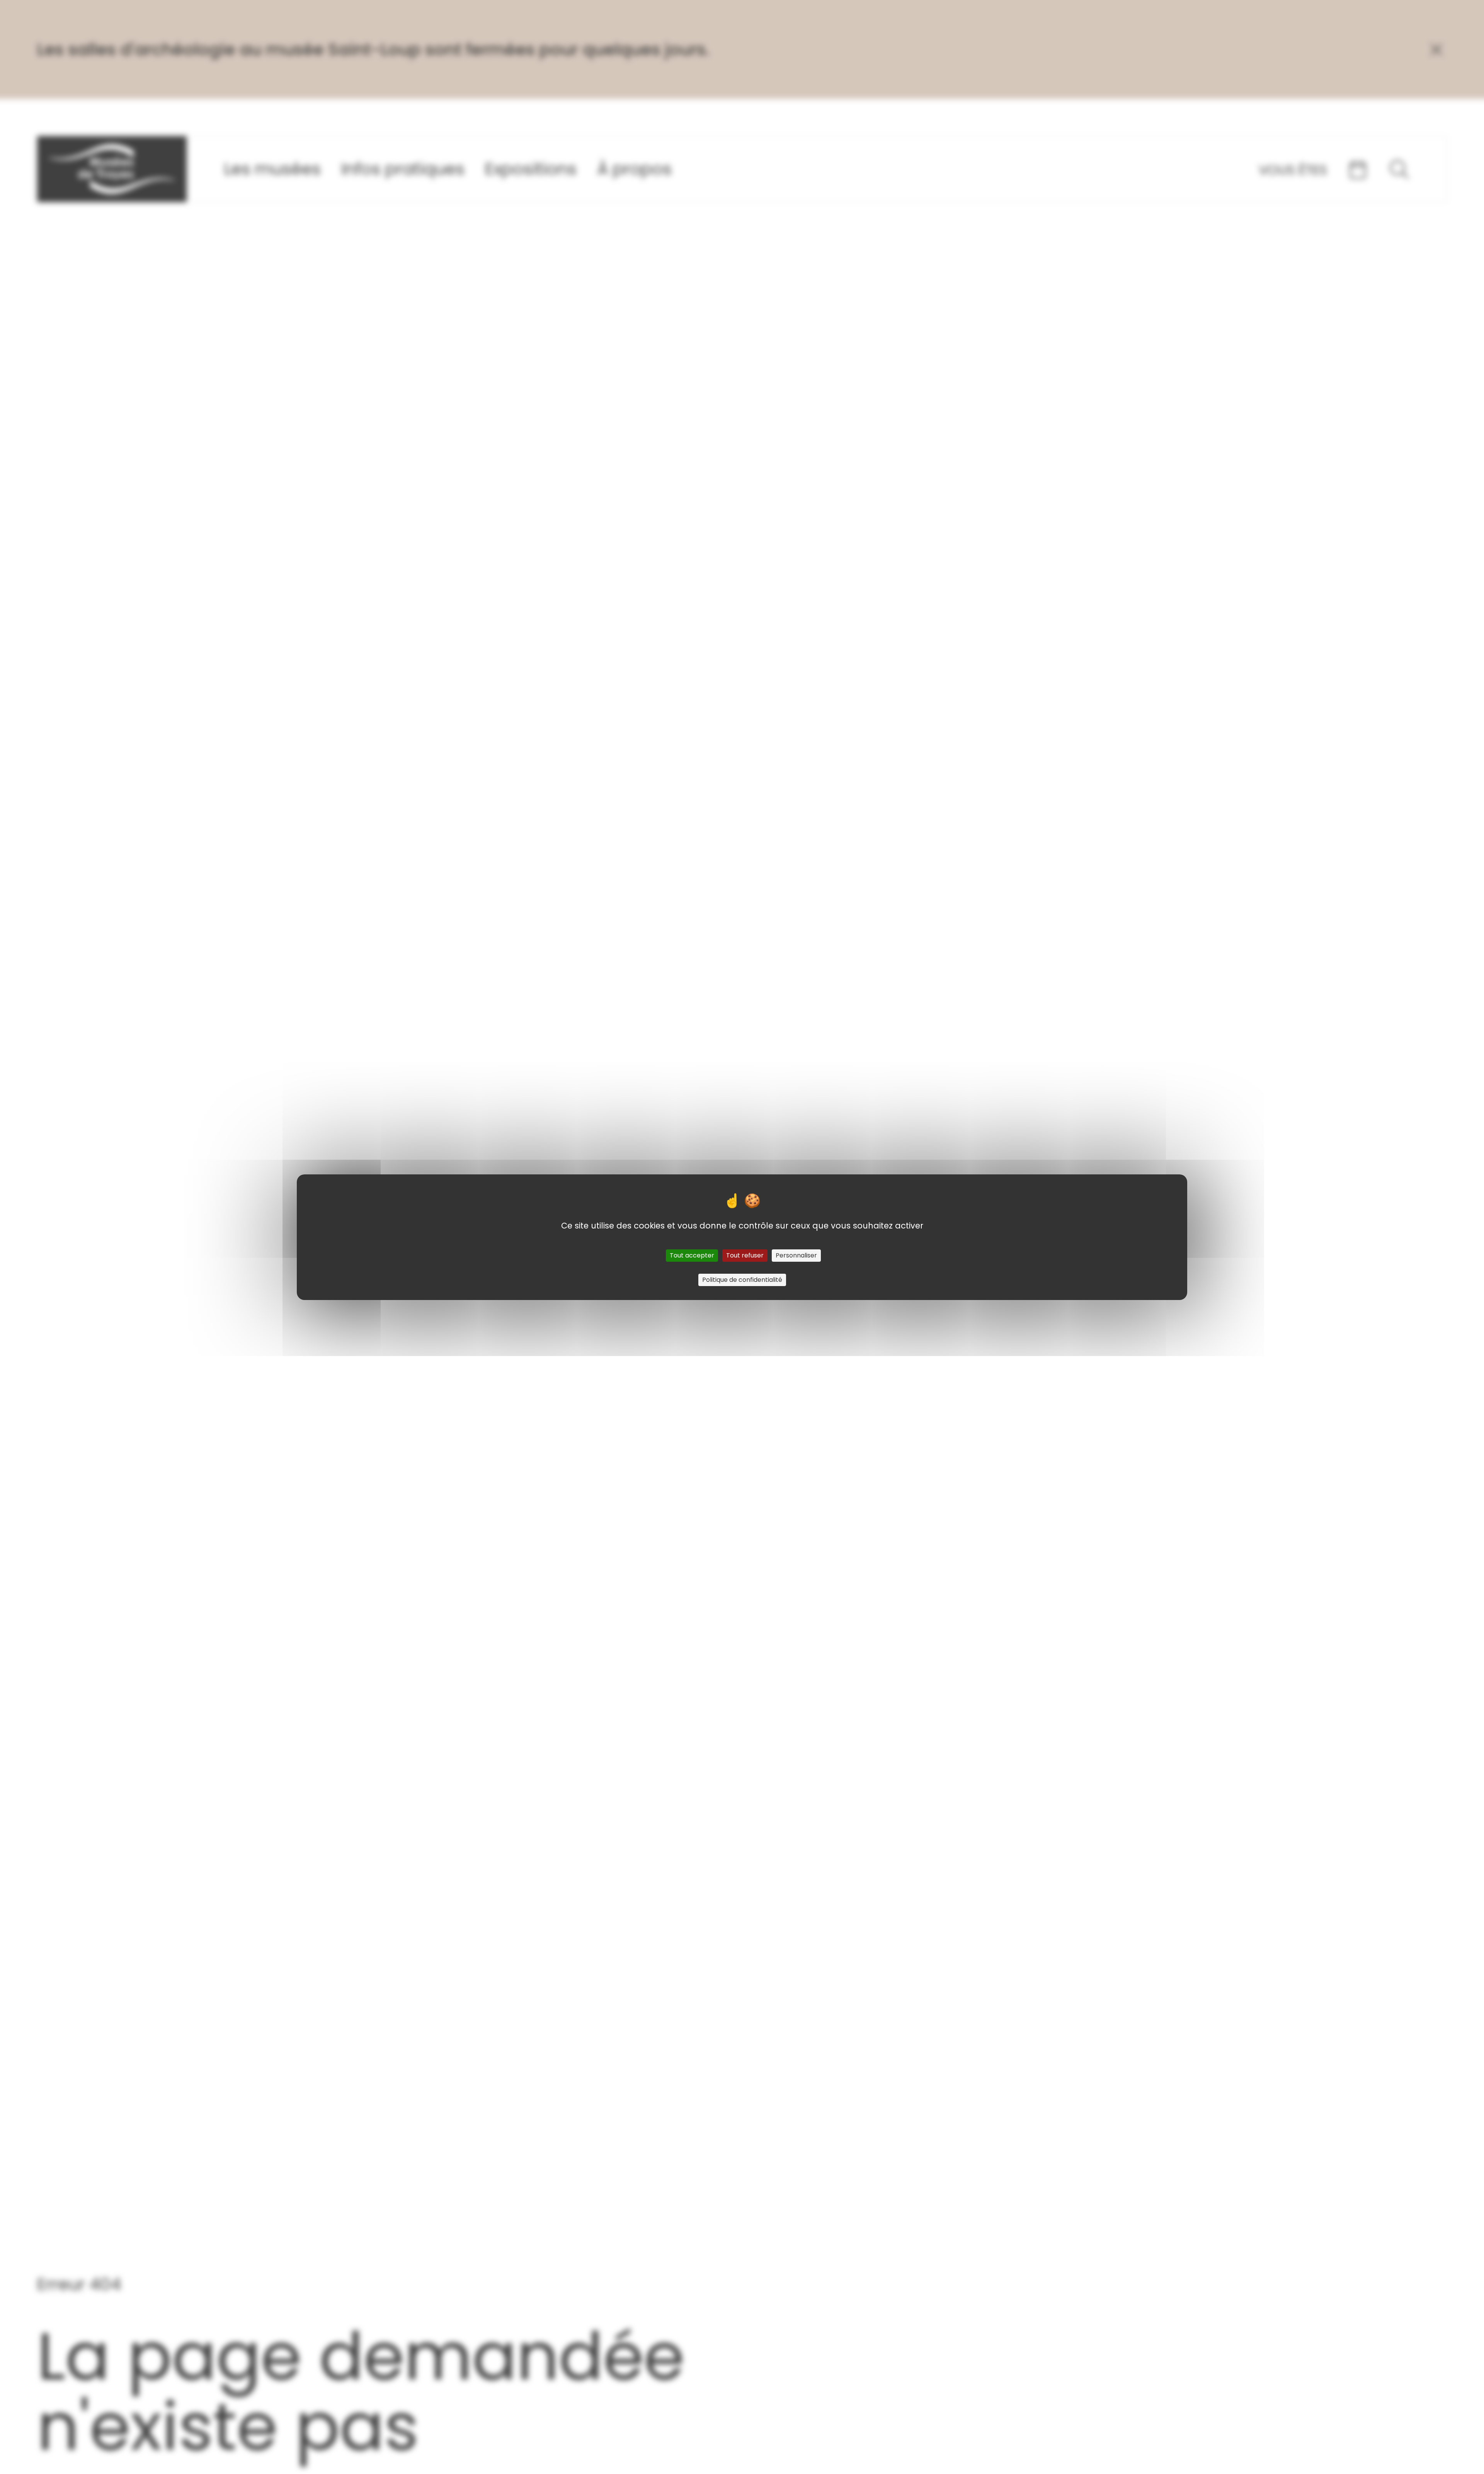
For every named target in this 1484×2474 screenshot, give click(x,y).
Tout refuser (745, 1255)
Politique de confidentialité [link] (742, 1280)
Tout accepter (692, 1255)
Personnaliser (796, 1255)
